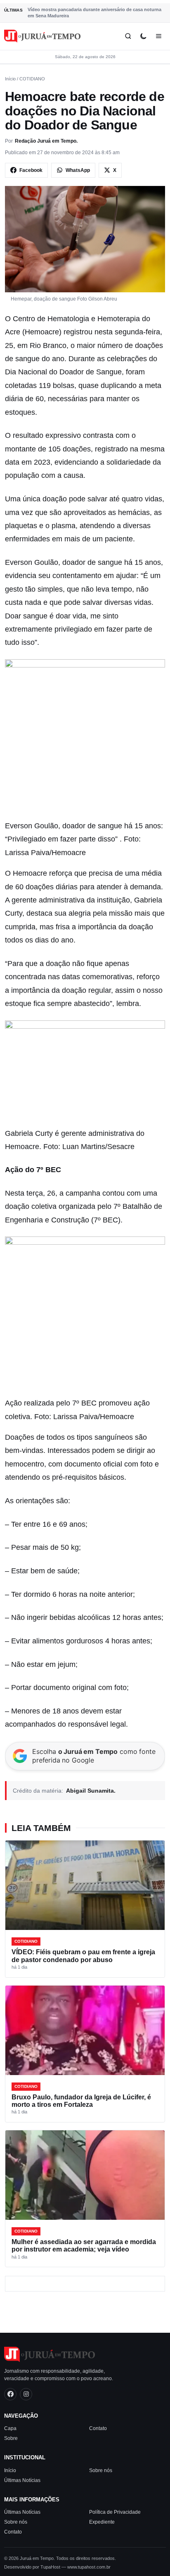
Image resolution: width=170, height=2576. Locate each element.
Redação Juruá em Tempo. (46, 141)
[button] (85, 739)
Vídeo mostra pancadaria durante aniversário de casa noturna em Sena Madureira (94, 13)
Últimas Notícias (22, 2480)
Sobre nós (101, 2470)
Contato (98, 2428)
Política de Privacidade (115, 2512)
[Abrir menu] (159, 36)
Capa (10, 2428)
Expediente (102, 2522)
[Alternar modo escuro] (143, 36)
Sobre (11, 2438)
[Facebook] (10, 2394)
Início (10, 79)
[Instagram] (26, 2394)
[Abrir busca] (128, 36)
